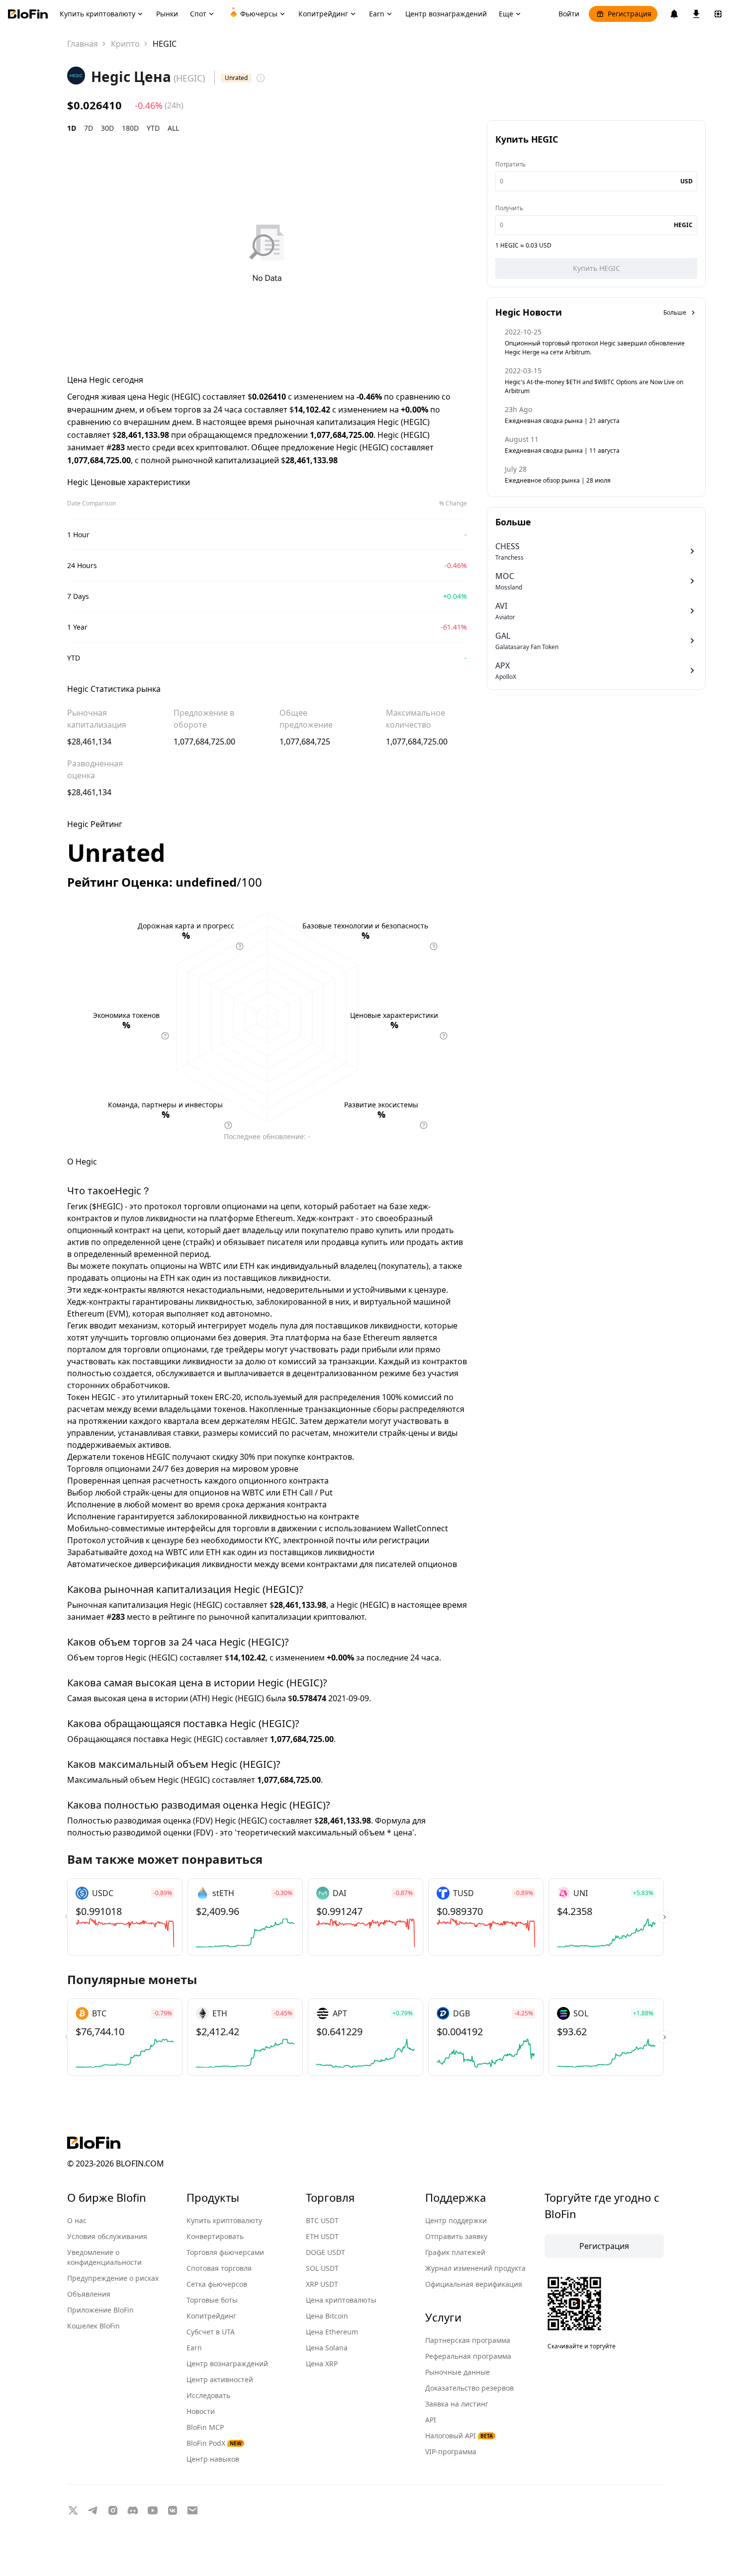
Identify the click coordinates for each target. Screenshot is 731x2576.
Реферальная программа (468, 2356)
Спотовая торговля (219, 2268)
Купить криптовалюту (224, 2220)
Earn (194, 2348)
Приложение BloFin (100, 2310)
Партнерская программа (468, 2340)
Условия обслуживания (107, 2236)
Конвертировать (215, 2236)
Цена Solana (327, 2348)
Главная (83, 44)
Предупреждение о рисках (113, 2278)
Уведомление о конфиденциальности (104, 2257)
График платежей (455, 2252)
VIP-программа (451, 2451)
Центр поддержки (456, 2220)
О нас (77, 2220)
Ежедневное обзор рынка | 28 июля (558, 480)
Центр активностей (220, 2379)
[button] (665, 1917)
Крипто (125, 44)
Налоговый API (459, 2436)
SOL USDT (322, 2268)
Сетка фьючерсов (217, 2284)
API (431, 2420)
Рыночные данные (457, 2372)
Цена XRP (322, 2364)
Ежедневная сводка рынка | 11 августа (562, 451)
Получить (509, 208)
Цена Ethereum (332, 2332)
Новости (201, 2411)
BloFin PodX (214, 2443)
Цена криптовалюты (341, 2300)
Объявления (89, 2294)
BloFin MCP (205, 2427)
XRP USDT (322, 2284)
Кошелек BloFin (93, 2326)
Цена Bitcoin (327, 2316)
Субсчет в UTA (211, 2332)
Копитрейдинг (211, 2316)
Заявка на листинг (457, 2404)
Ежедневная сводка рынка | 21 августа (562, 421)
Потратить (510, 164)
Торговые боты (212, 2300)
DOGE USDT (325, 2252)
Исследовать (208, 2395)
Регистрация (630, 14)
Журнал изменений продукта (475, 2268)
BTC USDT (322, 2220)
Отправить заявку (456, 2236)
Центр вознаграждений (227, 2364)
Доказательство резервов (469, 2388)
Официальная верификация (474, 2284)
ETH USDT (322, 2236)
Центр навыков (213, 2459)
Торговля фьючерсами (225, 2252)
